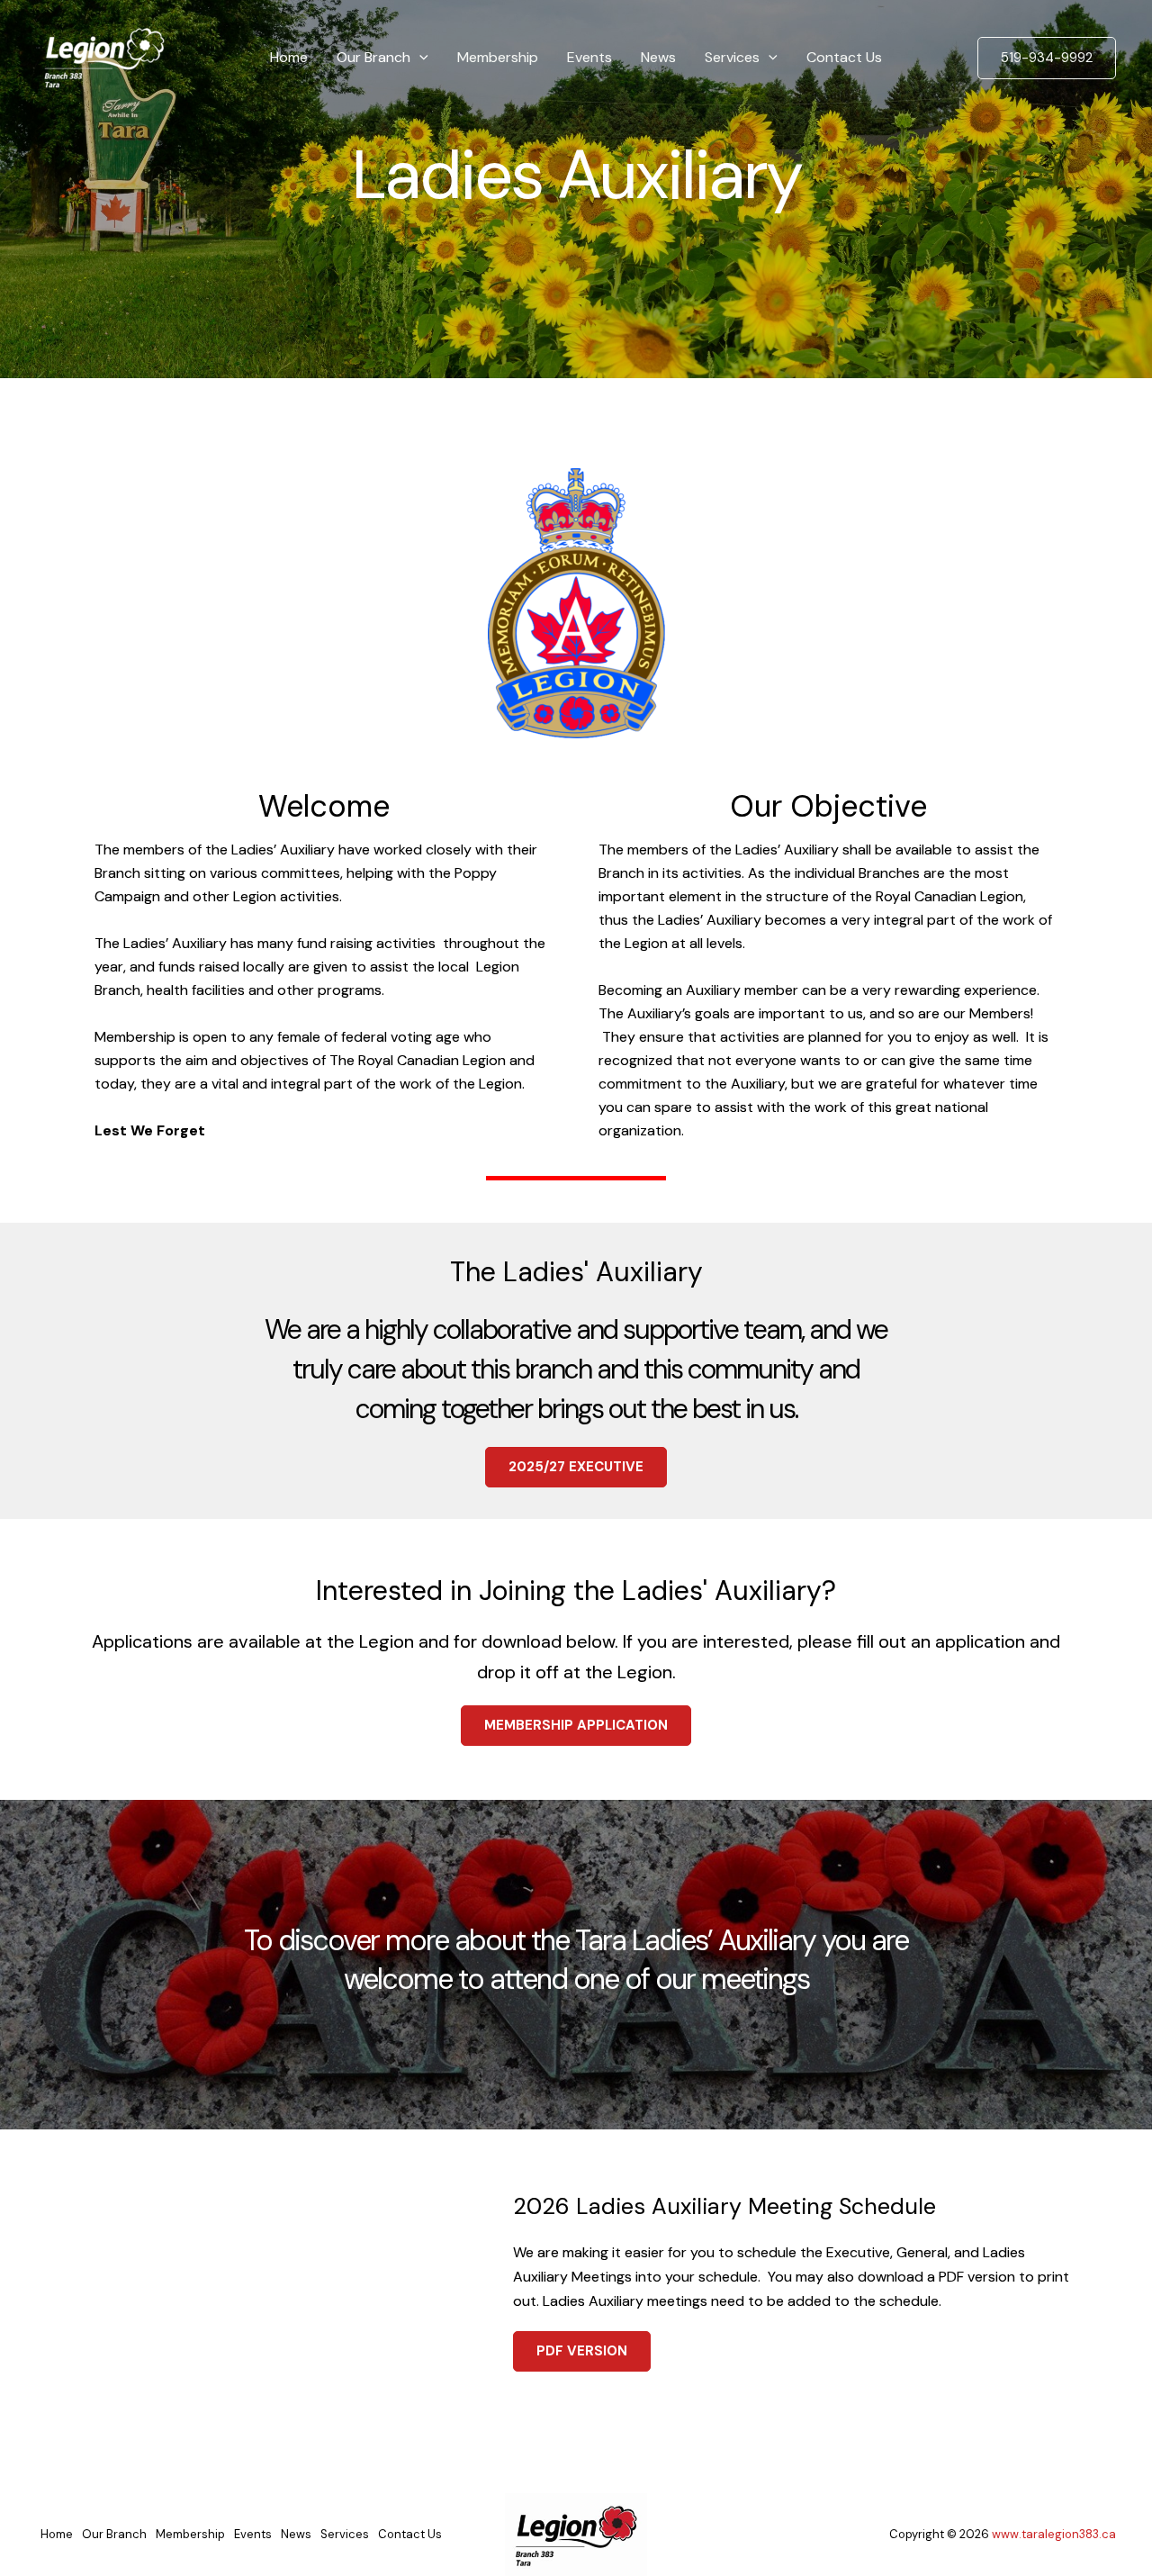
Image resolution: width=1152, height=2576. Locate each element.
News (658, 57)
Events (589, 57)
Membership (498, 57)
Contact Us (844, 57)
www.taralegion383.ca (1054, 2534)
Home (289, 57)
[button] (419, 58)
